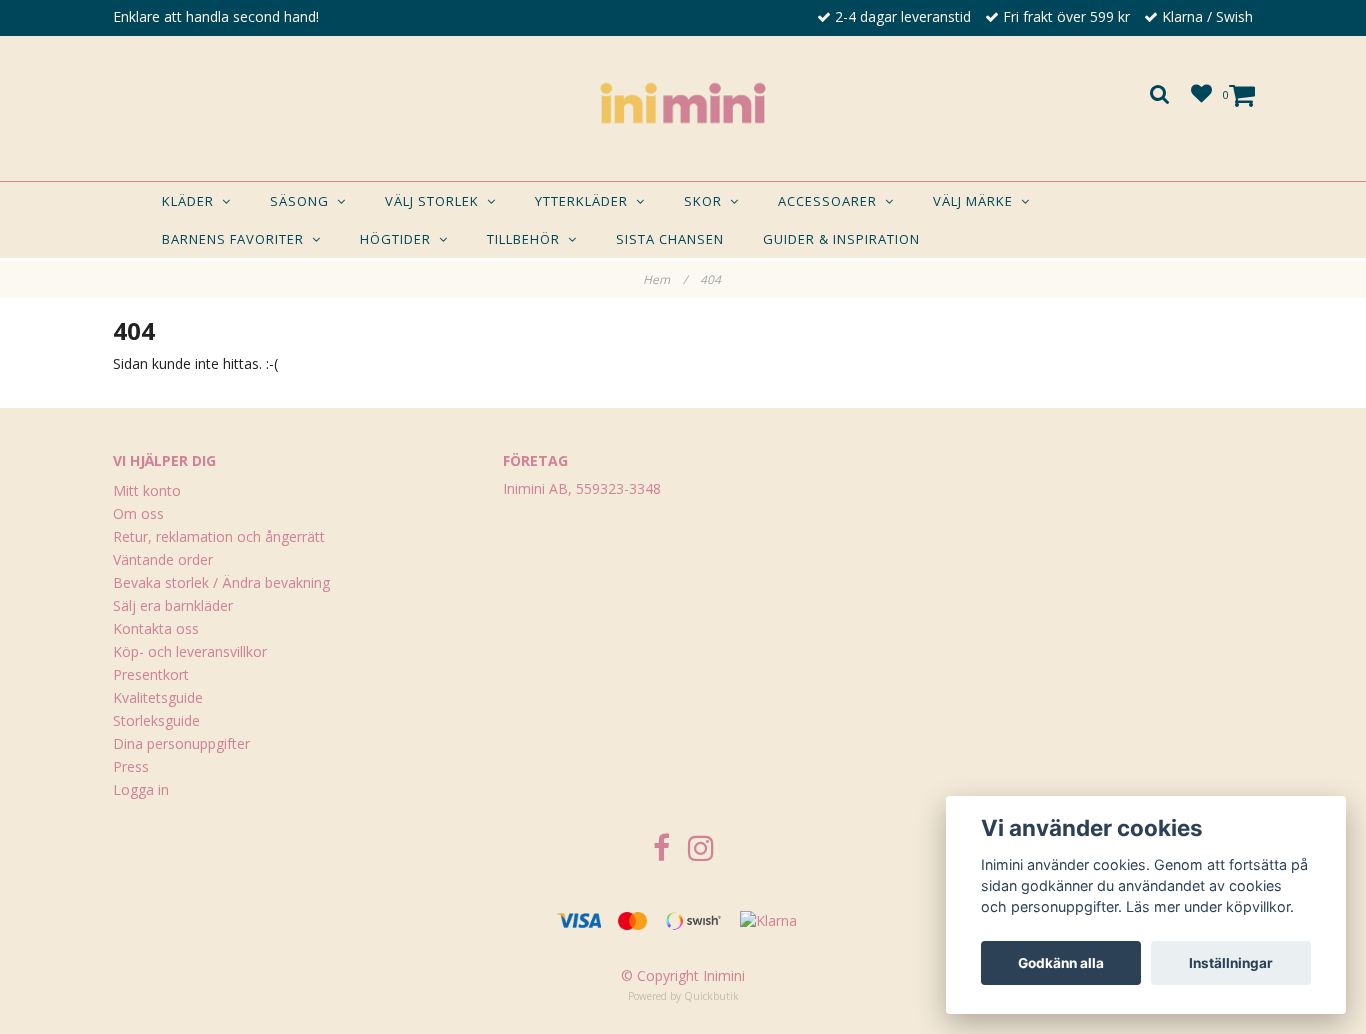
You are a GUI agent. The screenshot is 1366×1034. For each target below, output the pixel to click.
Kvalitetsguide (158, 697)
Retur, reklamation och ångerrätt (219, 536)
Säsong (303, 201)
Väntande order (163, 559)
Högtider (399, 239)
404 (712, 279)
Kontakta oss (156, 628)
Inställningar (1231, 963)
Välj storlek (436, 201)
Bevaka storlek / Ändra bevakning (221, 582)
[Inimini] (683, 103)
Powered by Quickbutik (683, 996)
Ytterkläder (585, 201)
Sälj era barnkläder (173, 605)
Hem (665, 279)
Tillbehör (527, 239)
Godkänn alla (1061, 963)
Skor (707, 201)
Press (131, 766)
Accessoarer (831, 201)
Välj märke (977, 201)
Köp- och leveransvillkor (190, 651)
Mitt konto (147, 490)
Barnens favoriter (237, 239)
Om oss (138, 513)
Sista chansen (670, 239)
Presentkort (151, 674)
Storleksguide (156, 720)
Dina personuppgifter (181, 743)
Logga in (141, 789)
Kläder (192, 201)
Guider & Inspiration (841, 239)
